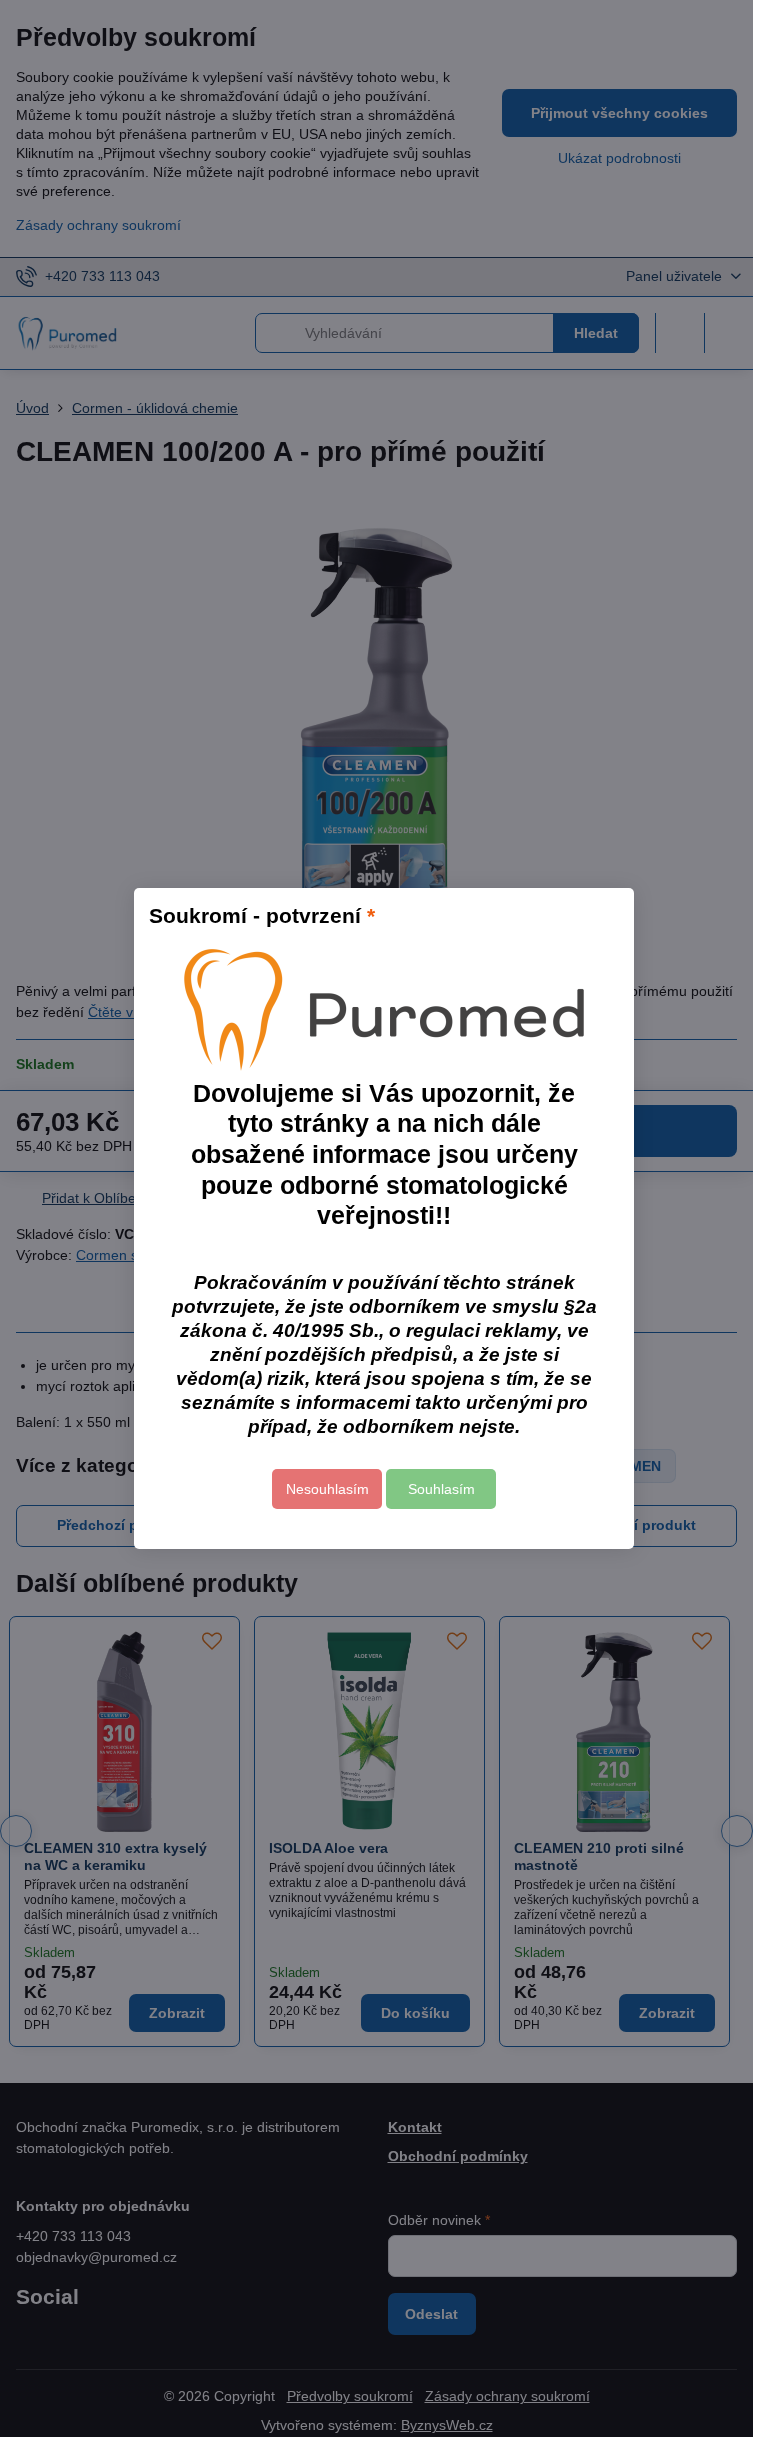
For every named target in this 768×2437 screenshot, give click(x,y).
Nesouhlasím (327, 1489)
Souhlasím (441, 1489)
